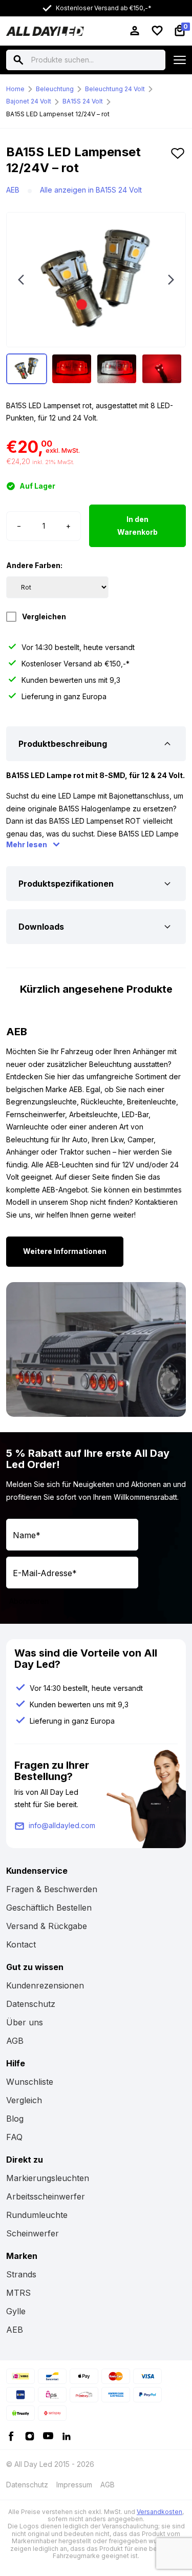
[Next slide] (171, 280)
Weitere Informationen (65, 1251)
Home (15, 89)
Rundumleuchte (37, 2215)
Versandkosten (159, 2512)
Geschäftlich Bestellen (49, 1908)
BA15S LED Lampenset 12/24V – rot (58, 114)
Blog (15, 2119)
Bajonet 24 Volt (29, 101)
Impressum (74, 2485)
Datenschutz (31, 2004)
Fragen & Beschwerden (52, 1889)
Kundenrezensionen (45, 1985)
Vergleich (24, 2100)
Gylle (16, 2311)
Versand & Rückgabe (47, 1926)
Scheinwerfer (33, 2233)
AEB (13, 190)
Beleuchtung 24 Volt (115, 89)
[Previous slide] (21, 280)
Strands (21, 2274)
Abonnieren (29, 1601)
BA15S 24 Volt (83, 101)
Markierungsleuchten (48, 2178)
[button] (178, 164)
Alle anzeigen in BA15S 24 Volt (91, 190)
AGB (15, 2041)
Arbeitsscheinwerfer (46, 2196)
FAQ (14, 2137)
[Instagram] (30, 2435)
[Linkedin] (67, 2435)
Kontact (21, 1944)
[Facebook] (11, 2435)
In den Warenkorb (137, 526)
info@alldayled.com (62, 1825)
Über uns (25, 2022)
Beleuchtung (55, 89)
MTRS (18, 2293)
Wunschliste (30, 2082)
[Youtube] (48, 2435)
